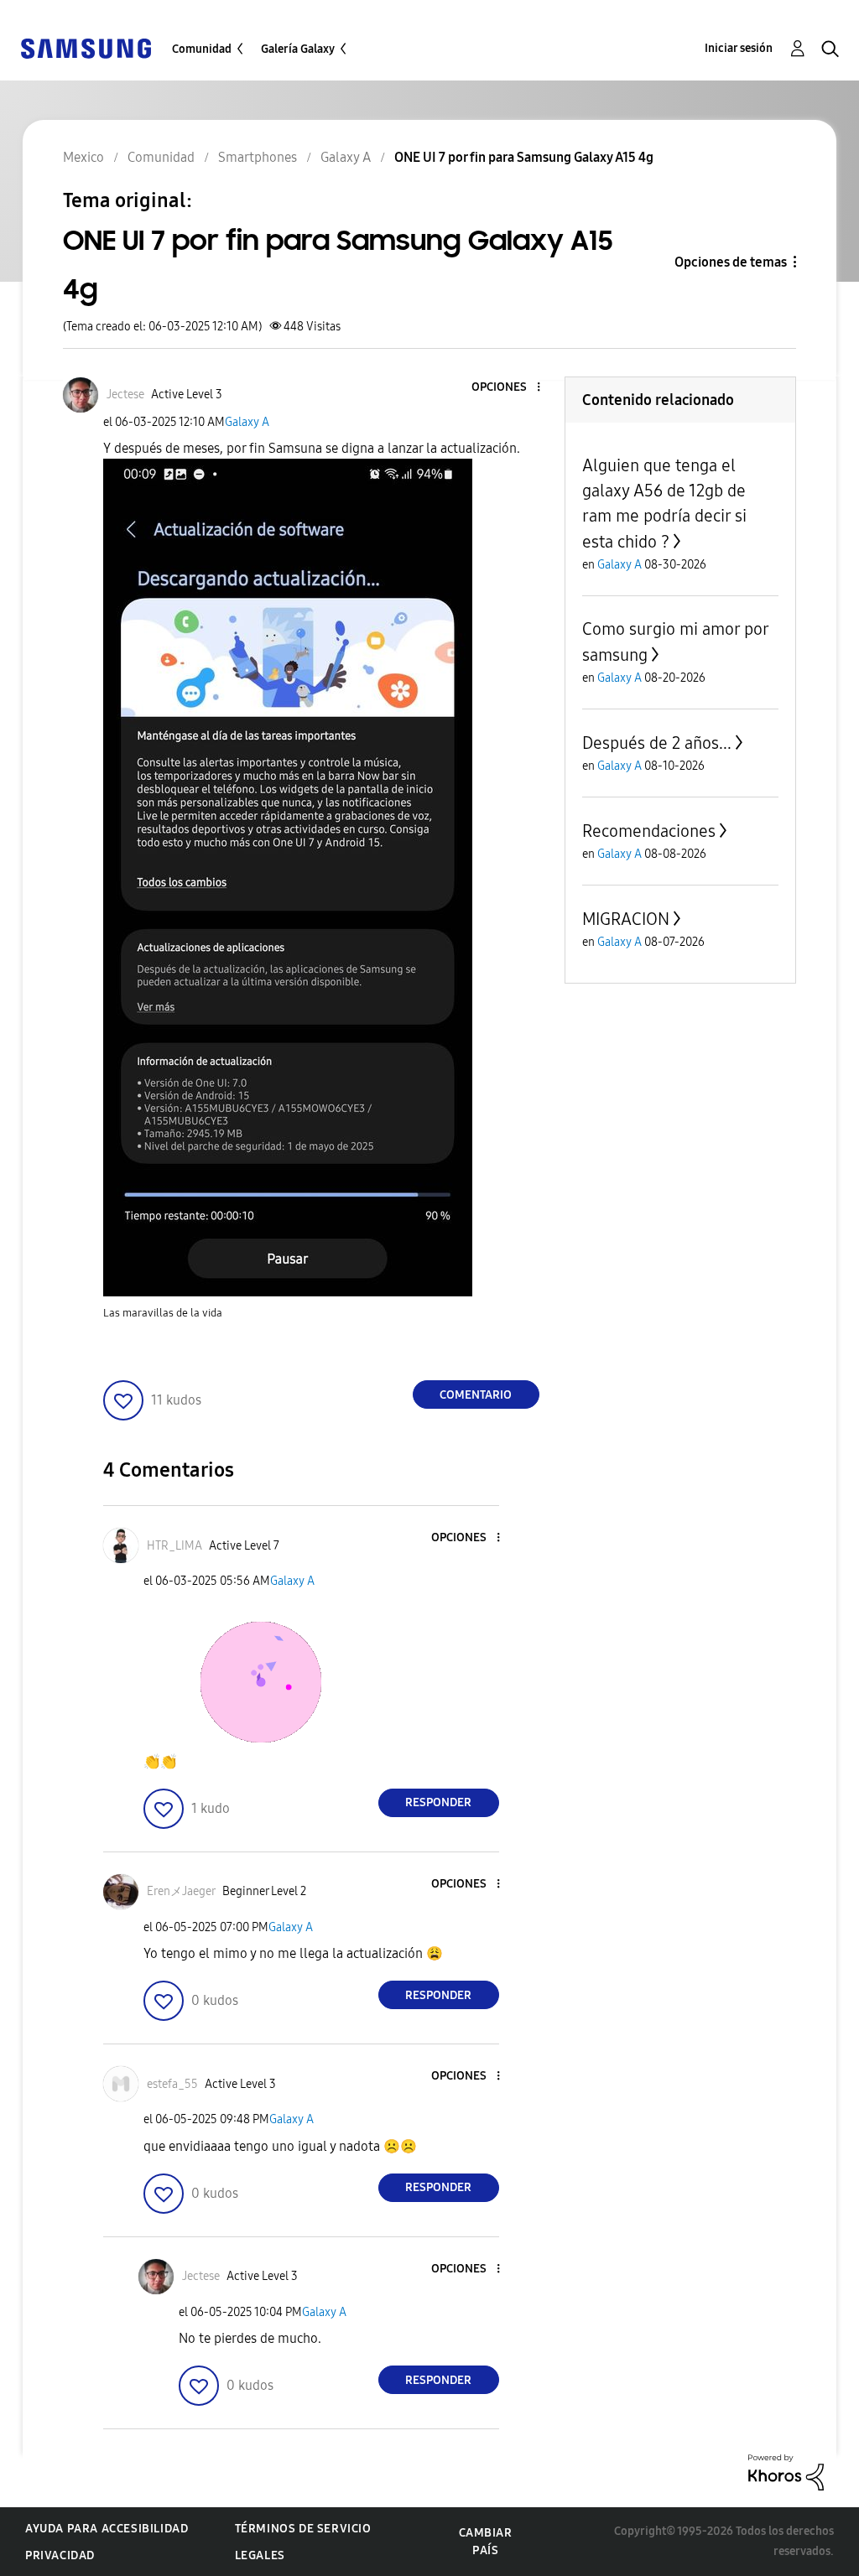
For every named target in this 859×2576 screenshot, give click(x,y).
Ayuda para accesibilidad (107, 2529)
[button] (510, 388)
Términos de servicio (303, 2529)
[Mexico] (86, 47)
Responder (438, 1802)
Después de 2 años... (657, 743)
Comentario (476, 1395)
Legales (260, 2555)
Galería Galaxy (298, 49)
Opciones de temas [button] (731, 262)
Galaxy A (247, 422)
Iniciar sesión (739, 48)
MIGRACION (626, 919)
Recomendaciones (649, 831)
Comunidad (202, 49)
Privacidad (60, 2555)
